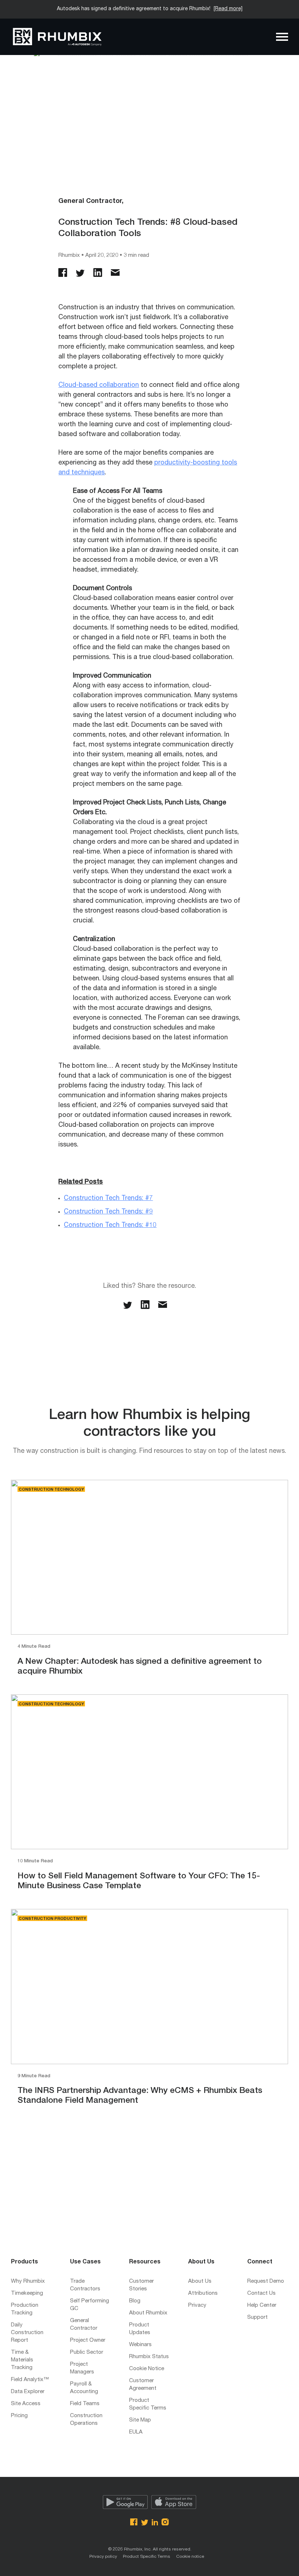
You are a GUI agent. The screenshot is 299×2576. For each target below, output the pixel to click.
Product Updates (140, 2329)
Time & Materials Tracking (22, 2360)
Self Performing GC (90, 2305)
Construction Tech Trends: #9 (108, 1212)
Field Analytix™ (30, 2380)
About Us (200, 2281)
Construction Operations (86, 2420)
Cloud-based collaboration (99, 385)
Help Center (262, 2306)
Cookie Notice (147, 2369)
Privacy (197, 2306)
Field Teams (85, 2404)
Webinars (140, 2345)
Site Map (140, 2420)
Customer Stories (141, 2285)
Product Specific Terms (148, 2404)
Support (257, 2318)
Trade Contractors (85, 2285)
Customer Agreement (143, 2385)
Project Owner (88, 2340)
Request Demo (266, 2281)
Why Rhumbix (28, 2281)
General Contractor (84, 2325)
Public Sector (87, 2352)
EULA (136, 2432)
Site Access (26, 2404)
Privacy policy (103, 2557)
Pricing (19, 2416)
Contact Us (261, 2293)
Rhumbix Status (149, 2357)
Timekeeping (27, 2293)
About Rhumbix (148, 2313)
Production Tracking (25, 2309)
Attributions (203, 2293)
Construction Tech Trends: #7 (108, 1199)
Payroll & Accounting (84, 2388)
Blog (135, 2301)
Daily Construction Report (27, 2333)
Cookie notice (190, 2557)
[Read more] (228, 9)
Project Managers (82, 2368)
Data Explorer (28, 2392)
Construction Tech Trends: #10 (110, 1226)
